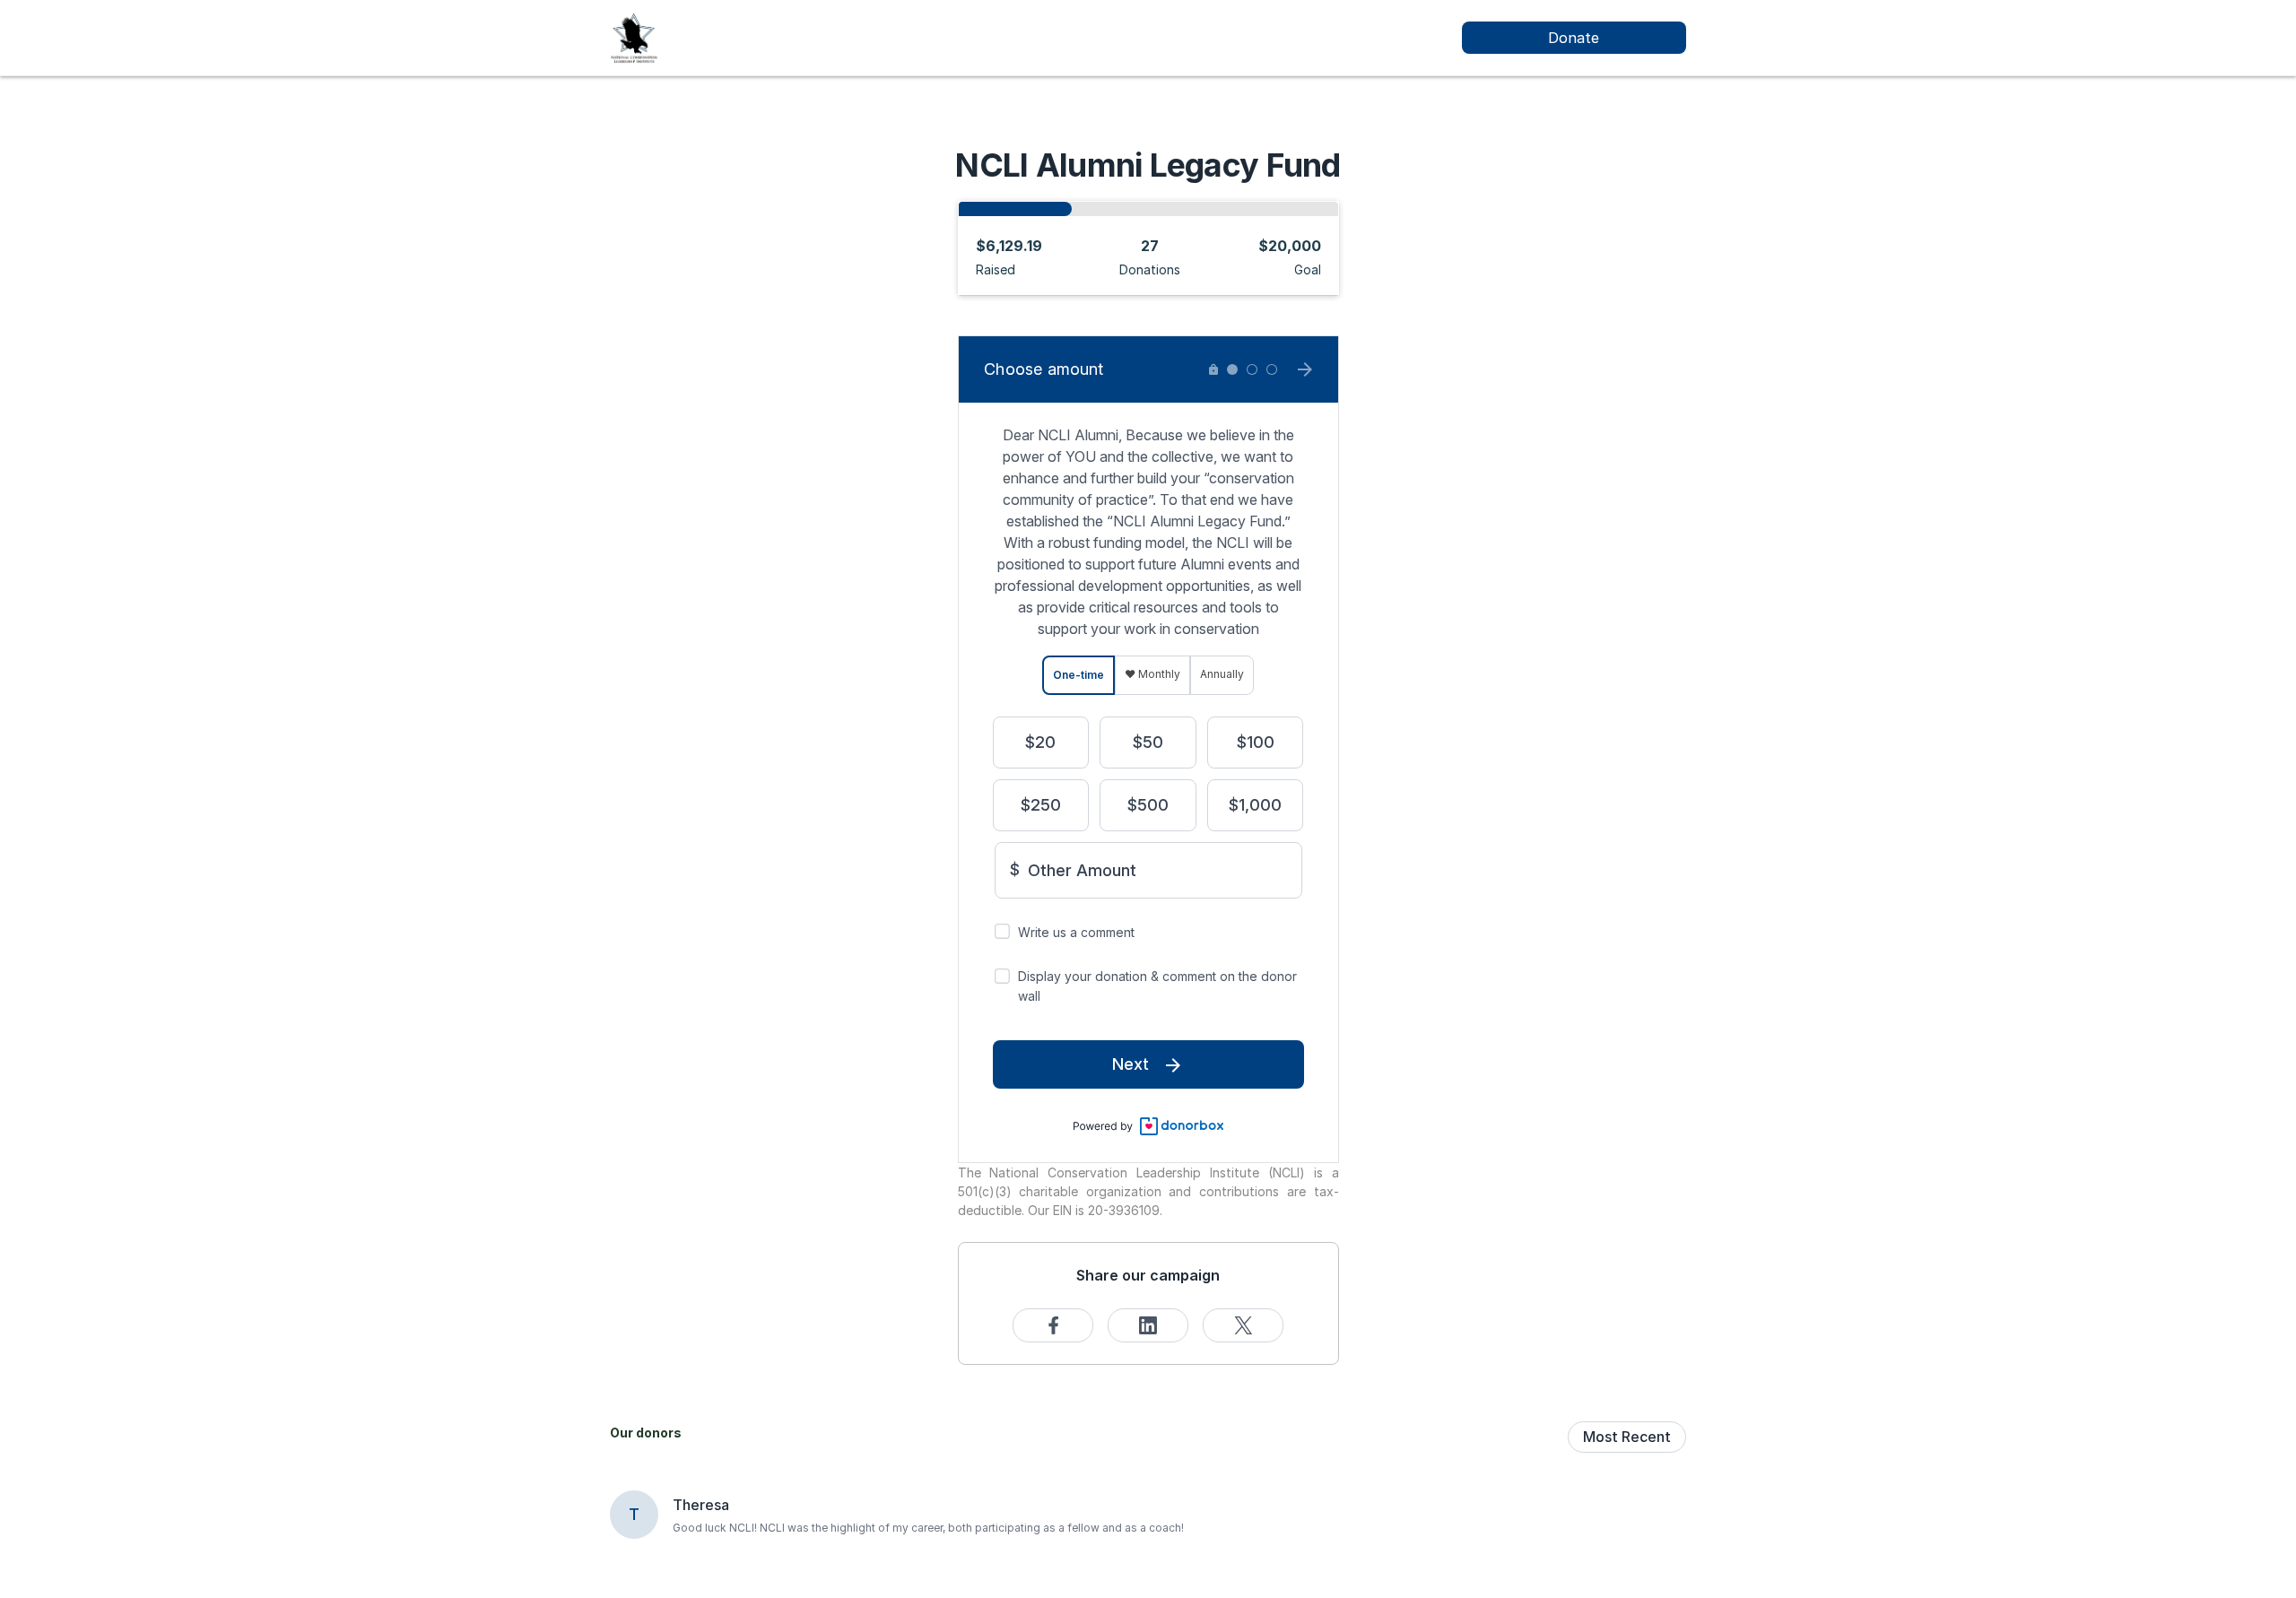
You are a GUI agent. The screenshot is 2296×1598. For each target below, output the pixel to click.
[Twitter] (1243, 1325)
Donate (1574, 38)
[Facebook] (1053, 1325)
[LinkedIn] (1148, 1325)
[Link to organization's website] (634, 36)
